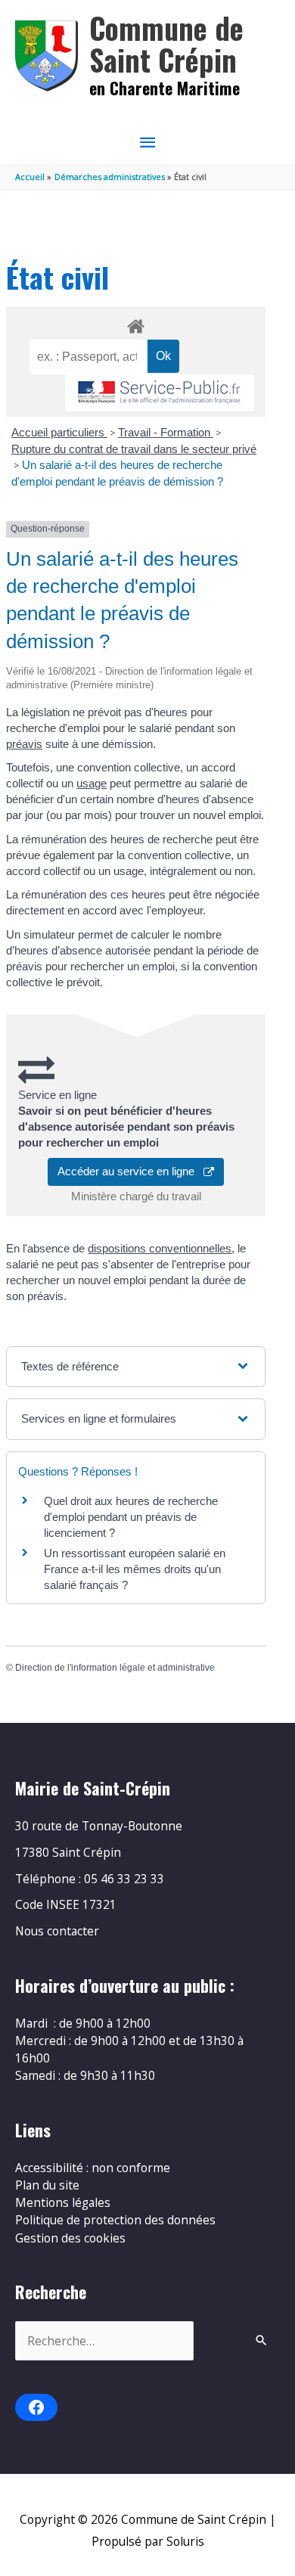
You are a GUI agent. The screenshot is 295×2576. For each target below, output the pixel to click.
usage (92, 783)
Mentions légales (63, 2202)
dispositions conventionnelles (160, 1248)
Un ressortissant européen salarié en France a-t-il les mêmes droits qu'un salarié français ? (135, 1569)
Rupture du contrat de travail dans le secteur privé (134, 449)
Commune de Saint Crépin (166, 43)
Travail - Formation (166, 432)
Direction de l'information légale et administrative (115, 1668)
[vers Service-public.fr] (160, 393)
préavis (24, 744)
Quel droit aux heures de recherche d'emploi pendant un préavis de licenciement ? (131, 1517)
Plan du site (47, 2185)
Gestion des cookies (70, 2238)
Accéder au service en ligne (130, 1171)
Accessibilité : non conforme (93, 2168)
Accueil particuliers (59, 432)
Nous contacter (57, 1931)
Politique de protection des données (115, 2220)
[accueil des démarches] (135, 324)
